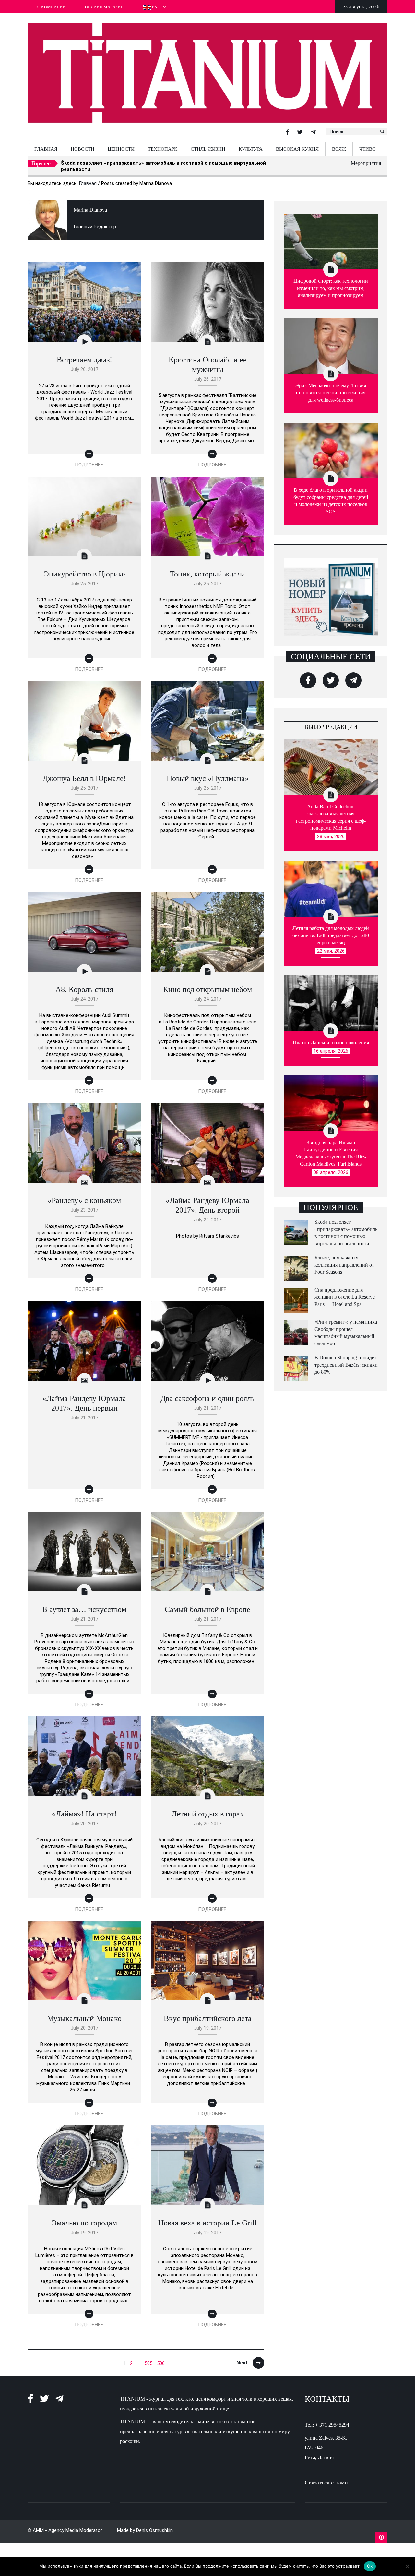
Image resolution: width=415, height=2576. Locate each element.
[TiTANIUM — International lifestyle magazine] (207, 75)
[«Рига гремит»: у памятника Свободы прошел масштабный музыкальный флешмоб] (296, 1326)
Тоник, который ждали (207, 568)
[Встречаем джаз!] (84, 296)
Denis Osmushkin (154, 2524)
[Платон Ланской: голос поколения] (331, 997)
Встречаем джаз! (84, 354)
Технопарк (163, 149)
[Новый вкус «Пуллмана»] (207, 714)
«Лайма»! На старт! (84, 1808)
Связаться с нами (326, 2477)
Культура (251, 149)
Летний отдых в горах (208, 1808)
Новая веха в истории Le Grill (207, 2217)
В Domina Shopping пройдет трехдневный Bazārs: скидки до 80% (346, 1359)
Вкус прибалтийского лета (208, 2012)
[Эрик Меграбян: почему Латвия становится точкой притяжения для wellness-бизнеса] (331, 340)
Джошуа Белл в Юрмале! (84, 773)
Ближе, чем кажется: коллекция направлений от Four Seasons (137, 163)
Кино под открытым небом (207, 984)
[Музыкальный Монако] (84, 1954)
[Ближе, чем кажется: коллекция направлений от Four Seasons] (296, 1262)
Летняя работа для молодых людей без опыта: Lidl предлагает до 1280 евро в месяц (331, 929)
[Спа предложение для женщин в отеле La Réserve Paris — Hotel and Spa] (296, 1294)
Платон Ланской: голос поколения (331, 1037)
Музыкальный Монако (84, 2012)
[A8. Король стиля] (84, 925)
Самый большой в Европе (207, 1604)
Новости (83, 149)
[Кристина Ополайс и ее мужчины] (207, 296)
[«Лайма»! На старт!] (84, 1750)
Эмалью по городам (84, 2217)
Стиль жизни (208, 149)
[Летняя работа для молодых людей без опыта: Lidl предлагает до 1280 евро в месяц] (331, 883)
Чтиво (368, 149)
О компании (51, 7)
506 (161, 2358)
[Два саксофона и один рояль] (207, 1334)
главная (46, 149)
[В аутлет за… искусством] (84, 1545)
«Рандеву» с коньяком (84, 1195)
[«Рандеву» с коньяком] (84, 1136)
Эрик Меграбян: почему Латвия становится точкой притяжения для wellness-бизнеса (331, 387)
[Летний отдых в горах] (207, 1750)
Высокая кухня (297, 149)
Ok (370, 2566)
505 (148, 2358)
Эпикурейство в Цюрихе (84, 568)
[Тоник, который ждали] (207, 510)
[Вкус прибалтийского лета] (207, 1954)
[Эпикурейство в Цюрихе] (84, 510)
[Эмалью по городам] (84, 2159)
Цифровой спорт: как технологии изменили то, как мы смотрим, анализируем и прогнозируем (331, 282)
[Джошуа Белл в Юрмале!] (84, 714)
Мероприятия (366, 163)
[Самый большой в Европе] (207, 1545)
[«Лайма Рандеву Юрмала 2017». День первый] (84, 1334)
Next (242, 2357)
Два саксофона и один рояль (207, 1393)
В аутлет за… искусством (84, 1604)
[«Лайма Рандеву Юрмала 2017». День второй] (207, 1136)
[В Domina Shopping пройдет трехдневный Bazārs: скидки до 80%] (296, 1362)
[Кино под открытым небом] (207, 925)
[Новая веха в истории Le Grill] (207, 2159)
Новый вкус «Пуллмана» (208, 773)
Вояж (339, 149)
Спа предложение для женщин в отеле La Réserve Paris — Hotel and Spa (345, 1291)
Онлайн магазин (104, 7)
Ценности (121, 149)
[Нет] (407, 2566)
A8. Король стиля (84, 984)
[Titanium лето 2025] (331, 591)
